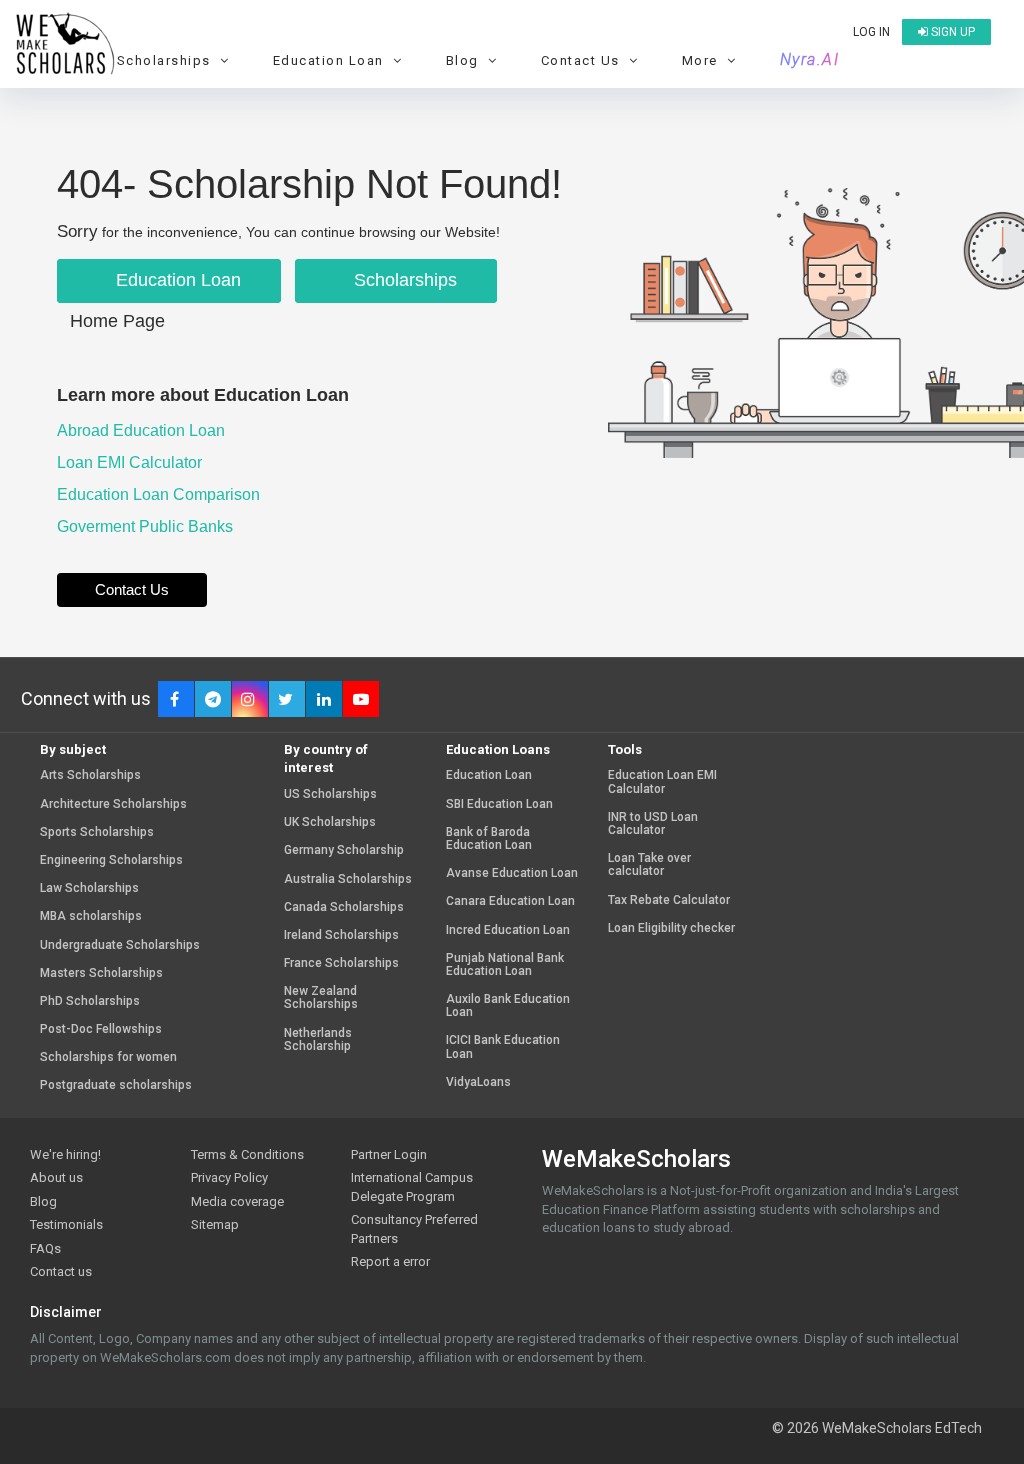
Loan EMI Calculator (131, 462)
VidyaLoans (478, 1082)
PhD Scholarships (90, 1001)
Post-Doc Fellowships (101, 1029)
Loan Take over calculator (649, 865)
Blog (43, 1201)
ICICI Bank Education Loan (503, 1047)
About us (56, 1177)
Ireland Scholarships (341, 935)
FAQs (45, 1248)
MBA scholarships (91, 916)
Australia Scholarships (348, 879)
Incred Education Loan (508, 930)
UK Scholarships (330, 822)
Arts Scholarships (90, 775)
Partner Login (389, 1154)
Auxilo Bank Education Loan (508, 1006)
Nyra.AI (810, 60)
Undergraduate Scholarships (120, 945)
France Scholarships (341, 963)
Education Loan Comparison (160, 494)
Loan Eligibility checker (671, 928)
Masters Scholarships (101, 973)
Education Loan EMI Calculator (662, 782)
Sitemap (215, 1224)
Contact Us (132, 589)
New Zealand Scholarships (321, 998)
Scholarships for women (108, 1057)
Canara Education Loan (510, 901)
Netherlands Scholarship (318, 1040)
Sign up (951, 32)
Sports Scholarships (97, 832)
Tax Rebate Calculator (669, 900)
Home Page (117, 321)
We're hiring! (65, 1154)
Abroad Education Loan (143, 430)
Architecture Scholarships (113, 804)
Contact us (61, 1271)
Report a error (390, 1261)
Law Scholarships (89, 888)
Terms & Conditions (247, 1154)
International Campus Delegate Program (412, 1187)
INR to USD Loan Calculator (653, 824)
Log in (871, 32)
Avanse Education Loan (512, 873)
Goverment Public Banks (147, 526)
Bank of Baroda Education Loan (489, 839)
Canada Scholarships (344, 907)
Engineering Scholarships (111, 860)
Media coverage (237, 1201)
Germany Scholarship (344, 850)
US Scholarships (330, 794)
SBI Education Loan (499, 804)
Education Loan (176, 280)
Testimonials (66, 1224)
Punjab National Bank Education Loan (505, 965)
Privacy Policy (229, 1177)
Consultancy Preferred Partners (414, 1229)
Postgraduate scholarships (116, 1085)
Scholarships (403, 280)
